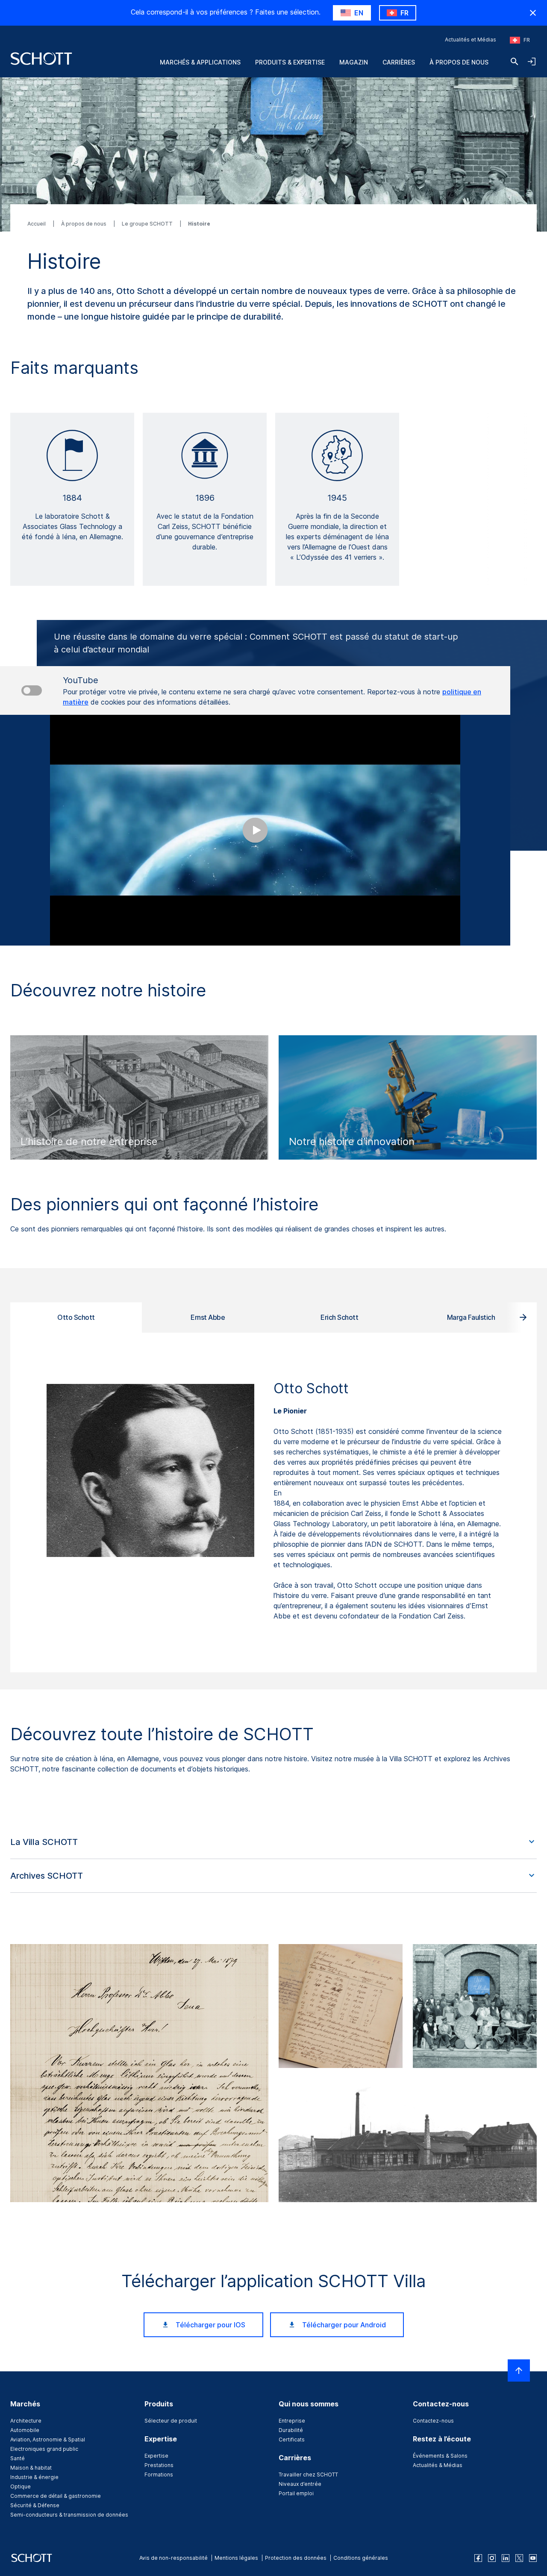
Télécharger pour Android (344, 2325)
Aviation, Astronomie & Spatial (48, 2439)
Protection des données (296, 2558)
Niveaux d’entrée (300, 2484)
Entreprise (292, 2421)
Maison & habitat (31, 2468)
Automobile (25, 2430)
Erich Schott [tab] (339, 1317)
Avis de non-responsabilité (174, 2558)
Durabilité (291, 2430)
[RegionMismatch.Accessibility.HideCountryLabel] (533, 13)
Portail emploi (296, 2493)
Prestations (159, 2465)
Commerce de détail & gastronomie (56, 2496)
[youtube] (533, 2558)
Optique (21, 2486)
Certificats (292, 2439)
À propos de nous (459, 62)
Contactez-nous (433, 2421)
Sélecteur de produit (171, 2421)
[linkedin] (506, 2558)
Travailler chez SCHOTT (308, 2475)
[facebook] (478, 2558)
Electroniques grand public (44, 2449)
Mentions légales (236, 2558)
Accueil (37, 224)
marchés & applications (200, 62)
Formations (159, 2475)
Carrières (399, 62)
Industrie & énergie (34, 2477)
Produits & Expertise (290, 62)
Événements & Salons (440, 2456)
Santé (18, 2458)
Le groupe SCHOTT (148, 224)
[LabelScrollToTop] (519, 2370)
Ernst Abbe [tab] (208, 1317)
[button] (273, 1842)
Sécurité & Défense (35, 2505)
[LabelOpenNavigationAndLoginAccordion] (532, 62)
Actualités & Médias (438, 2465)
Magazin (354, 62)
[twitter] (519, 2558)
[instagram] (492, 2558)
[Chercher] (515, 62)
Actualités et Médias (471, 40)
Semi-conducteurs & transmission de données (69, 2515)
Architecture (26, 2421)
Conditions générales (361, 2558)
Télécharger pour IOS (210, 2325)
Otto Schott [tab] (76, 1317)
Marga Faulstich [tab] (471, 1317)
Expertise (156, 2456)
